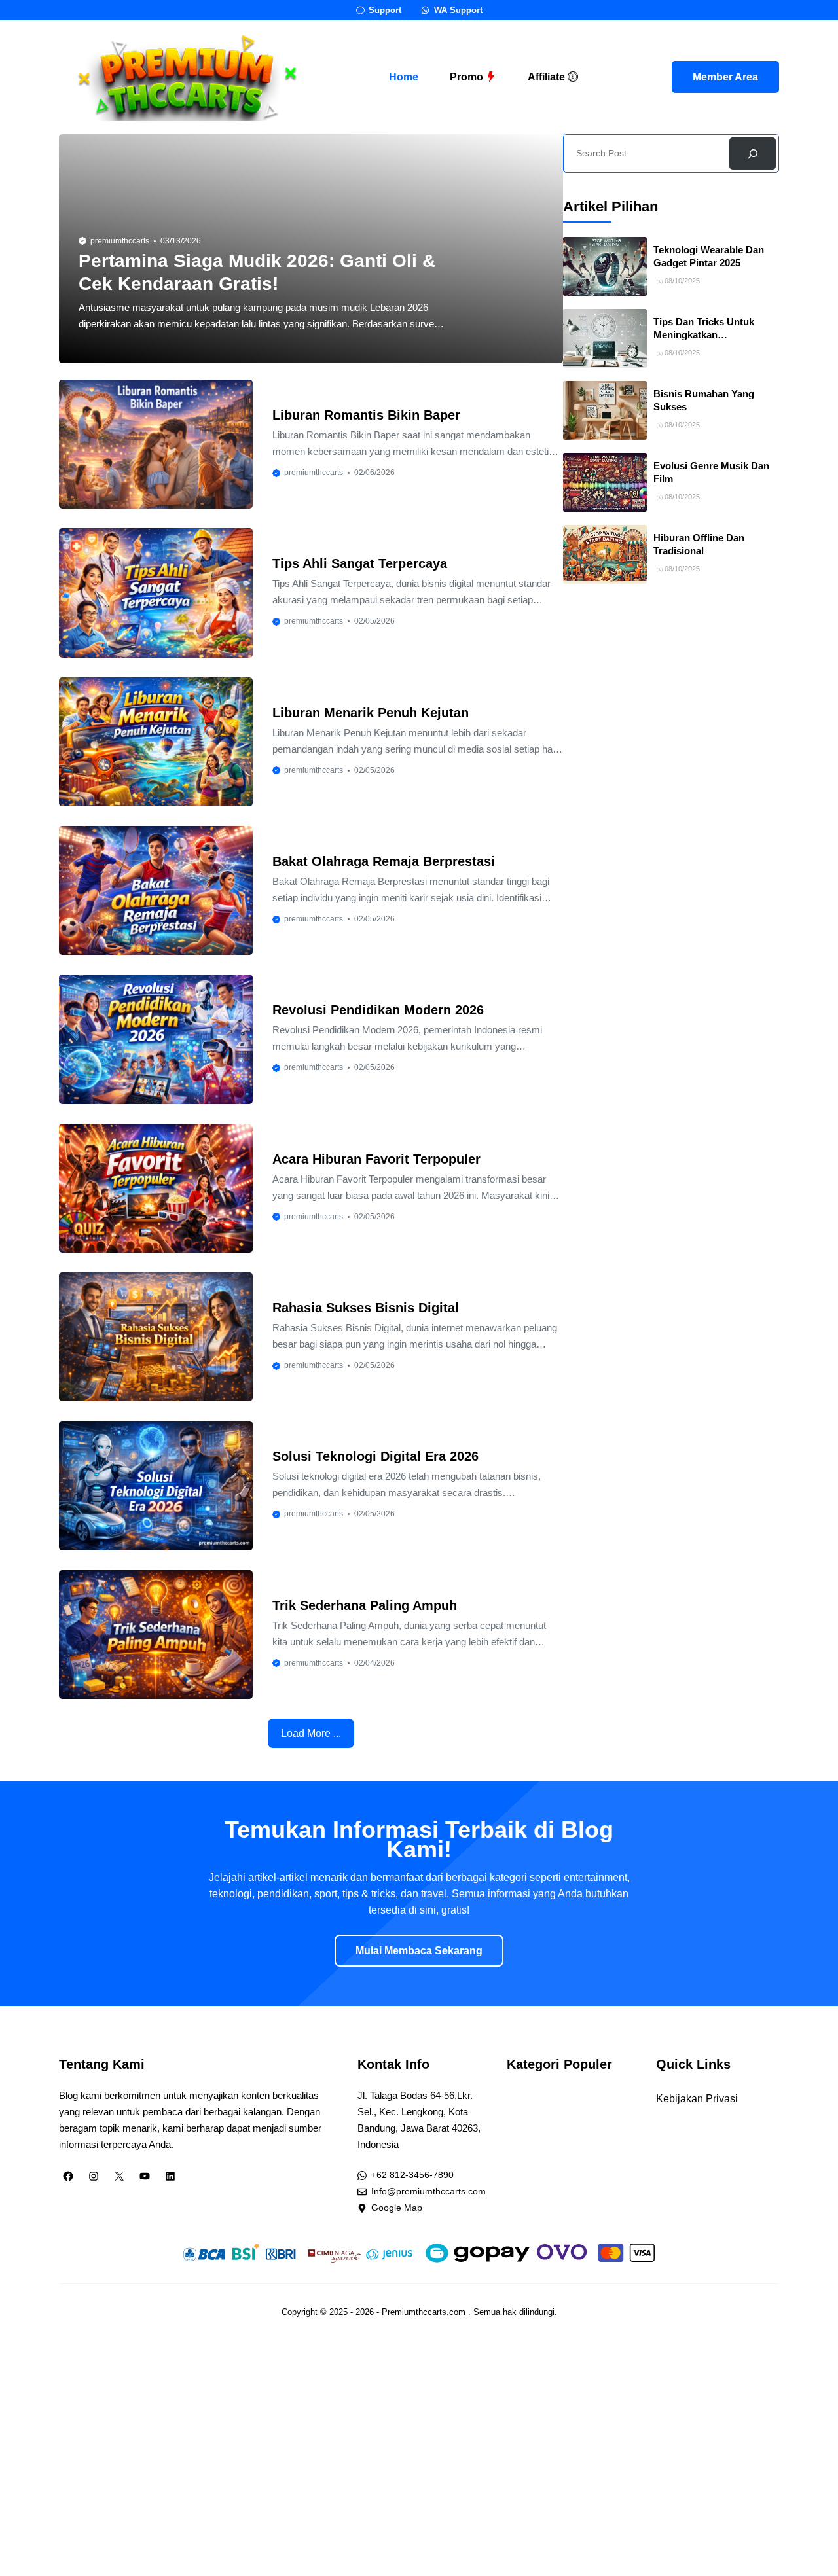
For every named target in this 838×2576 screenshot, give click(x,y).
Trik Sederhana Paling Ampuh (365, 1605)
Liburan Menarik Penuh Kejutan (371, 713)
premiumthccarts (120, 241)
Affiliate (548, 77)
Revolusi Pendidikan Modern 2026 (378, 1010)
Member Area (725, 77)
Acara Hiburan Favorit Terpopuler (376, 1159)
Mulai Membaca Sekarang (419, 1951)
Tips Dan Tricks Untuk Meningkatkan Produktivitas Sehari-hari (710, 335)
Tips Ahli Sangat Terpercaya (360, 563)
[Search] (753, 153)
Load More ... (311, 1733)
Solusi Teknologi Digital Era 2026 (375, 1456)
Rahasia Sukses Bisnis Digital (366, 1308)
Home (404, 77)
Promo (468, 77)
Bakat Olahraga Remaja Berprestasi (384, 861)
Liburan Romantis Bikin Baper (366, 415)
